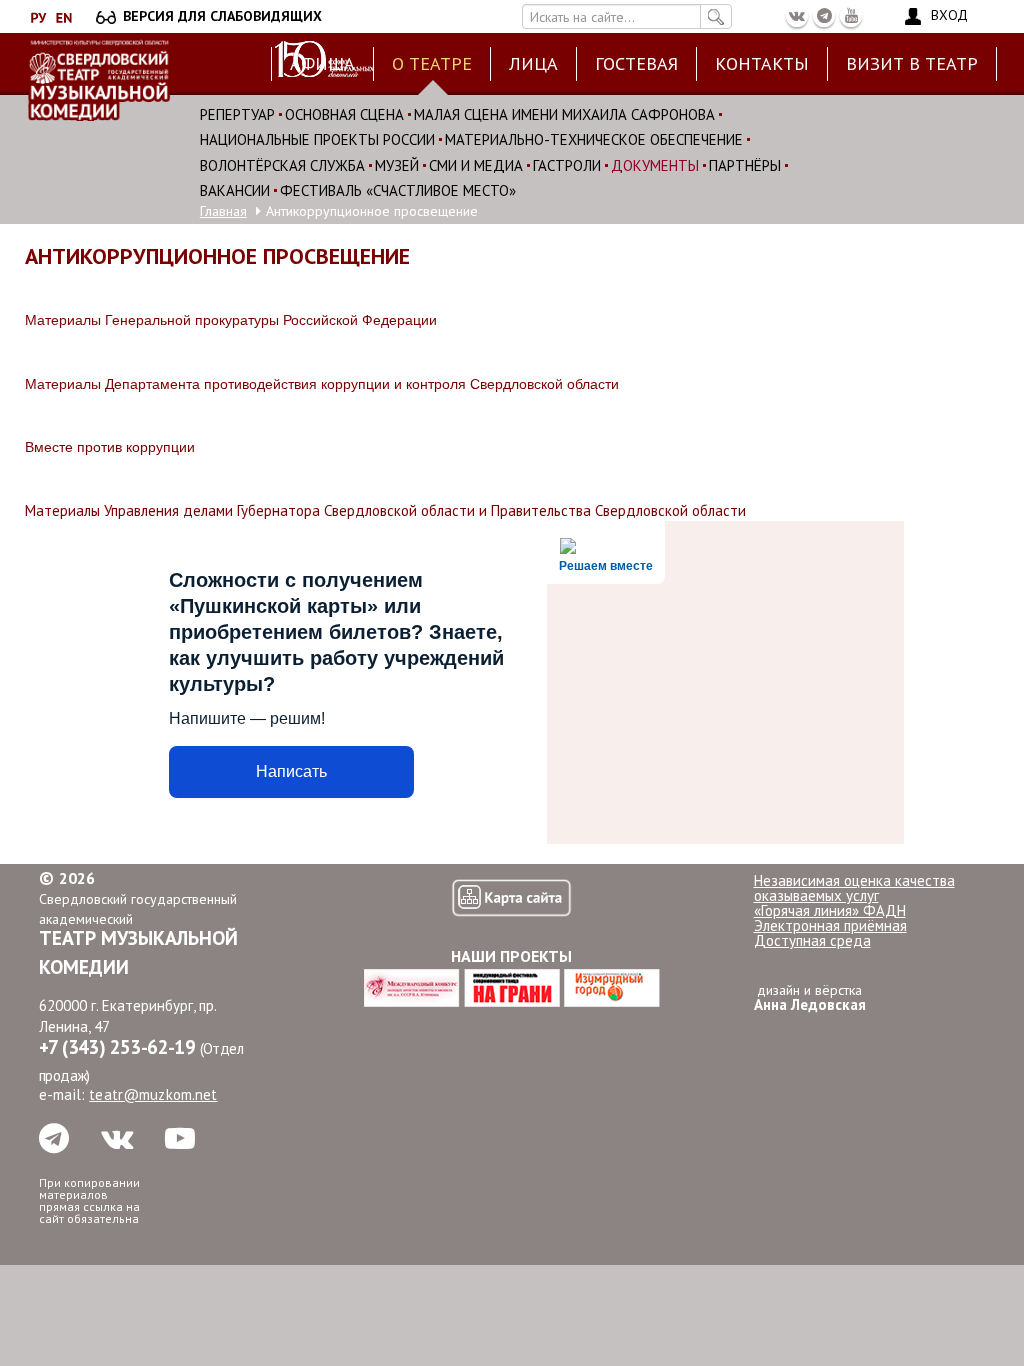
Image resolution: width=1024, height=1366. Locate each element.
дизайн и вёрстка (810, 997)
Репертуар (237, 114)
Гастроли (567, 165)
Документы (655, 165)
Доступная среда (812, 940)
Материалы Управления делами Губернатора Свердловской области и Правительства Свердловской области (385, 510)
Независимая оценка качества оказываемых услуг (854, 888)
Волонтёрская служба (282, 165)
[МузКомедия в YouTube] (851, 16)
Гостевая (636, 63)
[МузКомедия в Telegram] (824, 16)
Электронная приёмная (830, 925)
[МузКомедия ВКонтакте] (797, 16)
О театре (432, 63)
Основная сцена (344, 114)
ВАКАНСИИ (235, 190)
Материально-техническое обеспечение (594, 139)
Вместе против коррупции (110, 447)
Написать (291, 771)
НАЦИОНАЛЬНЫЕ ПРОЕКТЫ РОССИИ (317, 139)
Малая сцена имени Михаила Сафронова (564, 114)
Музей (397, 165)
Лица (533, 63)
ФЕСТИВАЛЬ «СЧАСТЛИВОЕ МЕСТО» (398, 190)
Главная (223, 211)
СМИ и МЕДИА (476, 165)
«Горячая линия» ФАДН (830, 910)
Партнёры (745, 165)
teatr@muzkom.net (153, 1094)
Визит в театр (912, 63)
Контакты (762, 63)
